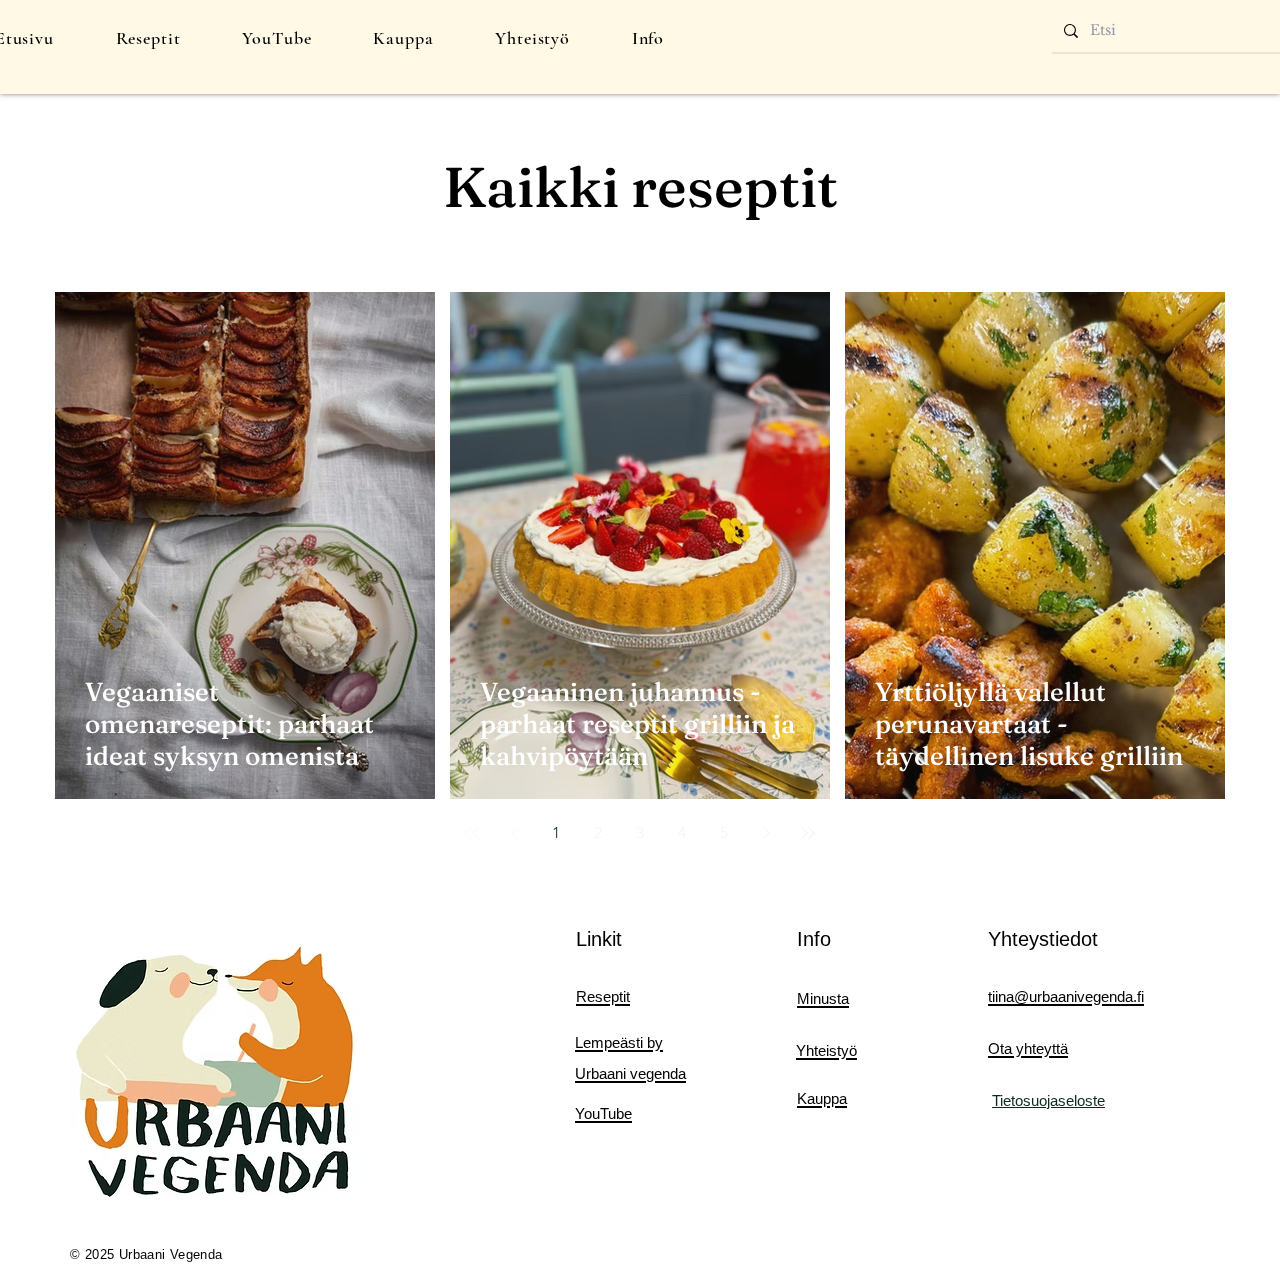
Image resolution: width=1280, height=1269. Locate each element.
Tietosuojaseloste (1048, 1100)
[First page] (472, 833)
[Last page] (808, 833)
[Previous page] (514, 833)
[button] (148, 38)
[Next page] (766, 833)
